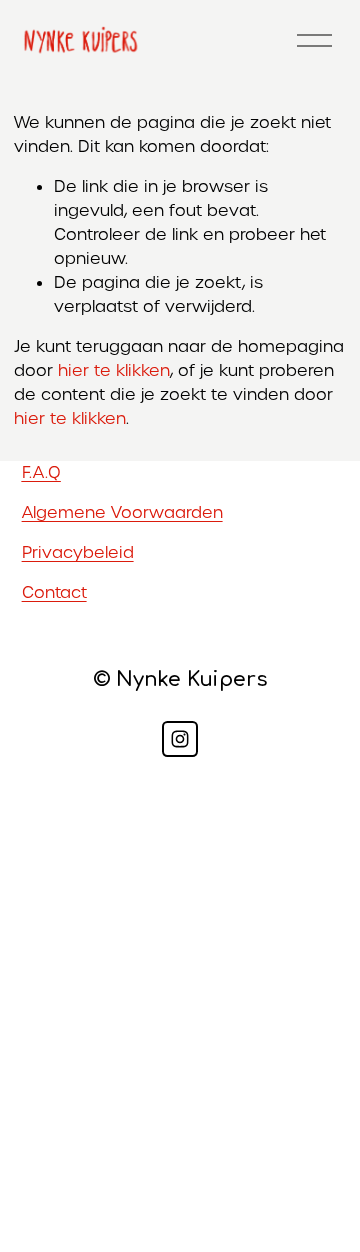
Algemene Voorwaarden (122, 512)
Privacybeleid (78, 552)
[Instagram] (180, 739)
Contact (54, 592)
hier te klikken (114, 370)
